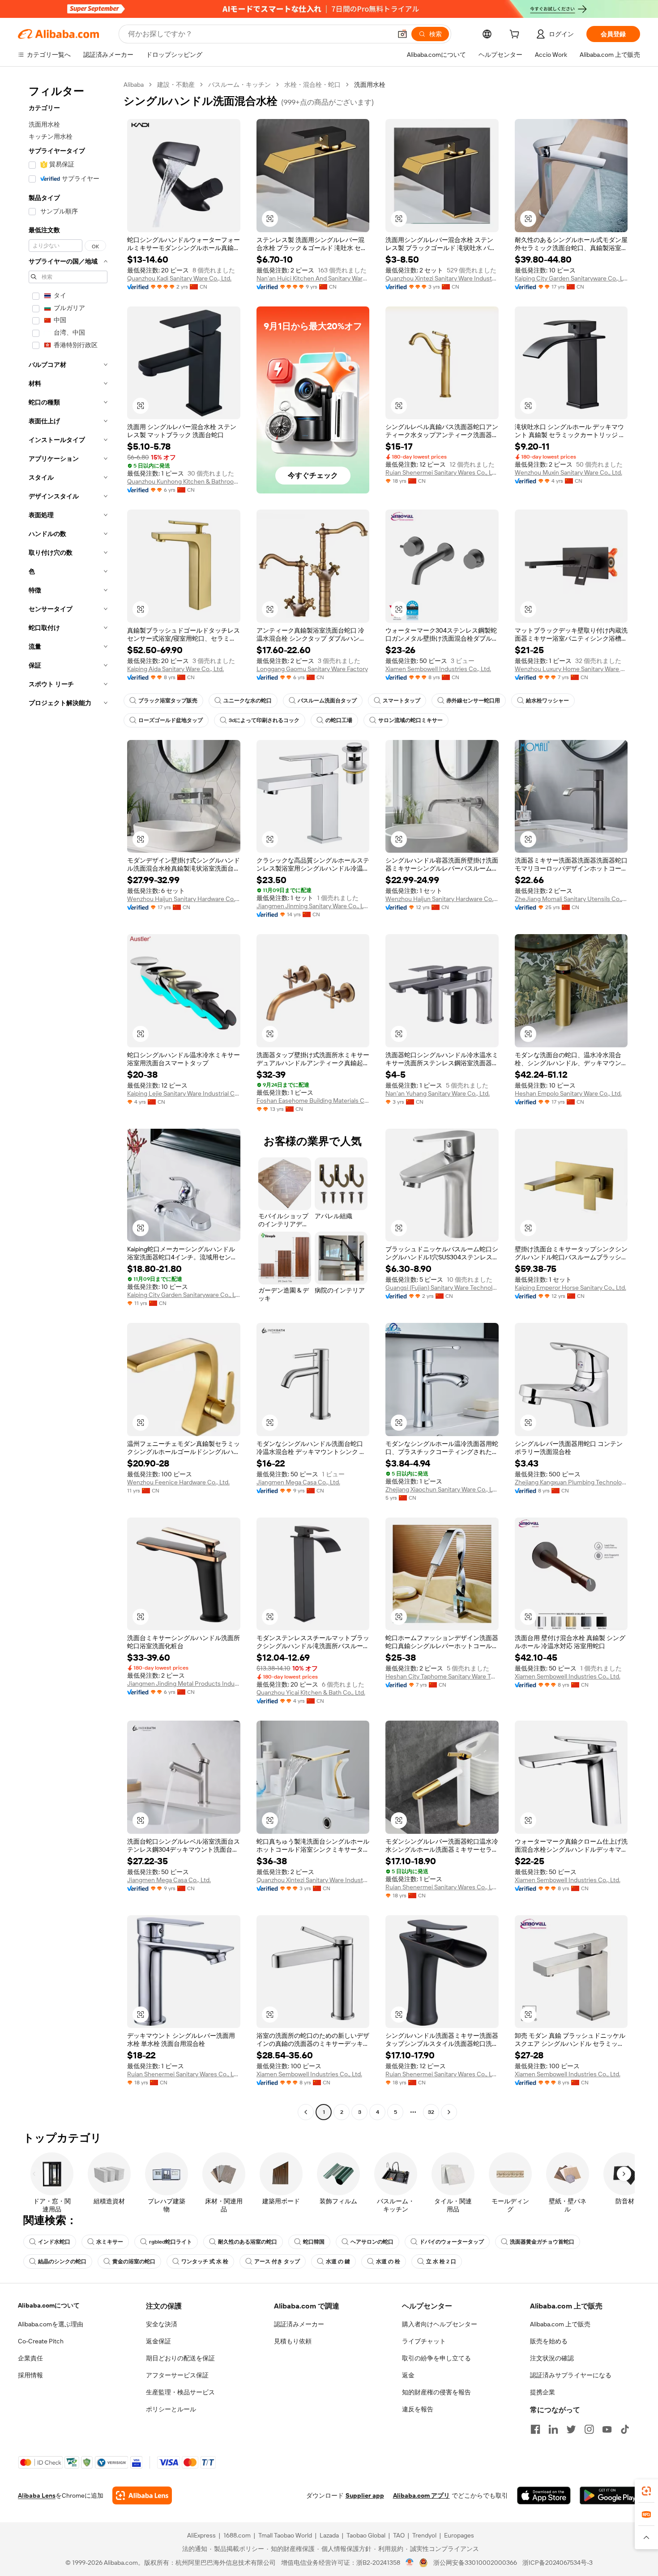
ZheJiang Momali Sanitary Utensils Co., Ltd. (571, 899)
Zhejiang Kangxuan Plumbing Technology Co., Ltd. (571, 1482)
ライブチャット (424, 2341)
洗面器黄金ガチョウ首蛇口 (542, 2242)
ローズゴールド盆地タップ (171, 720)
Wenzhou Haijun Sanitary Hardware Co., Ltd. (184, 899)
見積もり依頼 (293, 2341)
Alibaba (134, 85)
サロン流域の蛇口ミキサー (410, 720)
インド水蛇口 (54, 2242)
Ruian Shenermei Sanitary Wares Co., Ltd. (442, 472)
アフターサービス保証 (177, 2375)
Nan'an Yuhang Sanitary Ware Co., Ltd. (438, 1093)
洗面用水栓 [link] (370, 85)
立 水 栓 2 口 (441, 2261)
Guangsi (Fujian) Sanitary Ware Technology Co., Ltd (442, 1288)
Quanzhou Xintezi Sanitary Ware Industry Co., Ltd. (442, 278)
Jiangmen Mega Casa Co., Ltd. (298, 1482)
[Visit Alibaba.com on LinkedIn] (553, 2429)
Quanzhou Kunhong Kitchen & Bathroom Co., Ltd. (184, 481)
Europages (459, 2535)
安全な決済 (162, 2324)
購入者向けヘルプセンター (440, 2324)
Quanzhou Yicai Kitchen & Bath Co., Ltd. (311, 1692)
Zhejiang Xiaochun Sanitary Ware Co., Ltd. (442, 1489)
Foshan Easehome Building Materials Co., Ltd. (313, 1101)
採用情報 (30, 2375)
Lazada (329, 2535)
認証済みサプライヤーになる (571, 2375)
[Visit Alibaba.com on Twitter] (571, 2429)
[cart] (516, 35)
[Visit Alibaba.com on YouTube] (607, 2429)
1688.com (237, 2535)
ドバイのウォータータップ (452, 2242)
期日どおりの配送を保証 (180, 2358)
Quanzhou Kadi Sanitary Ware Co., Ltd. (179, 278)
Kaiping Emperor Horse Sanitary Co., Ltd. (570, 1288)
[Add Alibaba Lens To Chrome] (142, 2495)
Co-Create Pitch (41, 2341)
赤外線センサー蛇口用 (473, 701)
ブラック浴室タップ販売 (168, 701)
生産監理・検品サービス (180, 2392)
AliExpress (201, 2535)
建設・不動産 (176, 85)
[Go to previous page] (306, 2112)
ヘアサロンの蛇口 (372, 2242)
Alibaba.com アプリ (421, 2495)
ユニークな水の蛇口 (248, 701)
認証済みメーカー (299, 2324)
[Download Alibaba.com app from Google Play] (610, 2495)
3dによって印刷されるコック (264, 720)
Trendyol (424, 2535)
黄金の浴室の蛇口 (134, 2261)
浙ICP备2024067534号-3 (558, 2563)
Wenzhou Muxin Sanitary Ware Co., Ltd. (568, 472)
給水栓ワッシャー (547, 701)
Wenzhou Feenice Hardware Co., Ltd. (178, 1482)
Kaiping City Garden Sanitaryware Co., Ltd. (571, 278)
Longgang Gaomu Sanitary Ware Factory (312, 669)
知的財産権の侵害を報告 (436, 2392)
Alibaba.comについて (49, 2305)
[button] (402, 34)
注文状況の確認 (552, 2358)
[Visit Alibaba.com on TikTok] (625, 2429)
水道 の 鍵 (338, 2261)
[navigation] (68, 1099)
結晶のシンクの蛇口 (62, 2261)
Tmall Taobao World (285, 2535)
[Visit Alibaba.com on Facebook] (535, 2429)
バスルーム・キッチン (239, 85)
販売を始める (549, 2341)
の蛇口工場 (339, 720)
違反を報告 (418, 2409)
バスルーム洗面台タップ (327, 701)
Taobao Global (366, 2535)
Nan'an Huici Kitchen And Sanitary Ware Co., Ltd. (313, 278)
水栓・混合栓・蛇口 (312, 85)
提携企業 (543, 2392)
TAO (399, 2535)
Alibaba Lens (37, 2495)
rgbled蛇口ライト (171, 2242)
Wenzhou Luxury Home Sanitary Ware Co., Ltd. (571, 669)
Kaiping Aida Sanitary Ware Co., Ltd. (175, 669)
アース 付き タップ (277, 2261)
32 (431, 2112)
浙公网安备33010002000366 (475, 2563)
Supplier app (365, 2495)
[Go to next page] (449, 2112)
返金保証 (158, 2341)
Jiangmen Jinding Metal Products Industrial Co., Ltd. (184, 1683)
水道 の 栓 (388, 2261)
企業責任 (30, 2358)
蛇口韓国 (314, 2242)
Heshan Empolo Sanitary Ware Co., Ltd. (568, 1093)
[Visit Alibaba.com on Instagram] (589, 2429)
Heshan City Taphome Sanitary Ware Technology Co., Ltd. (442, 1676)
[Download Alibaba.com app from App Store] (544, 2495)
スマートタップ (402, 701)
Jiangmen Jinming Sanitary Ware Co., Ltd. (313, 906)
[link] (646, 2491)
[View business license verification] (410, 2563)
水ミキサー (110, 2242)
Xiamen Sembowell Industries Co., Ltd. (438, 669)
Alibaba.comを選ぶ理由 (51, 2324)
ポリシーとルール (171, 2409)
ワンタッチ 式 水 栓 (205, 2261)
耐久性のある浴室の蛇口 (248, 2242)
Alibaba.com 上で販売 (560, 2324)
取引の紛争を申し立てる (436, 2358)
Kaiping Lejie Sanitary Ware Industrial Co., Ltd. (184, 1093)
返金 (408, 2375)
